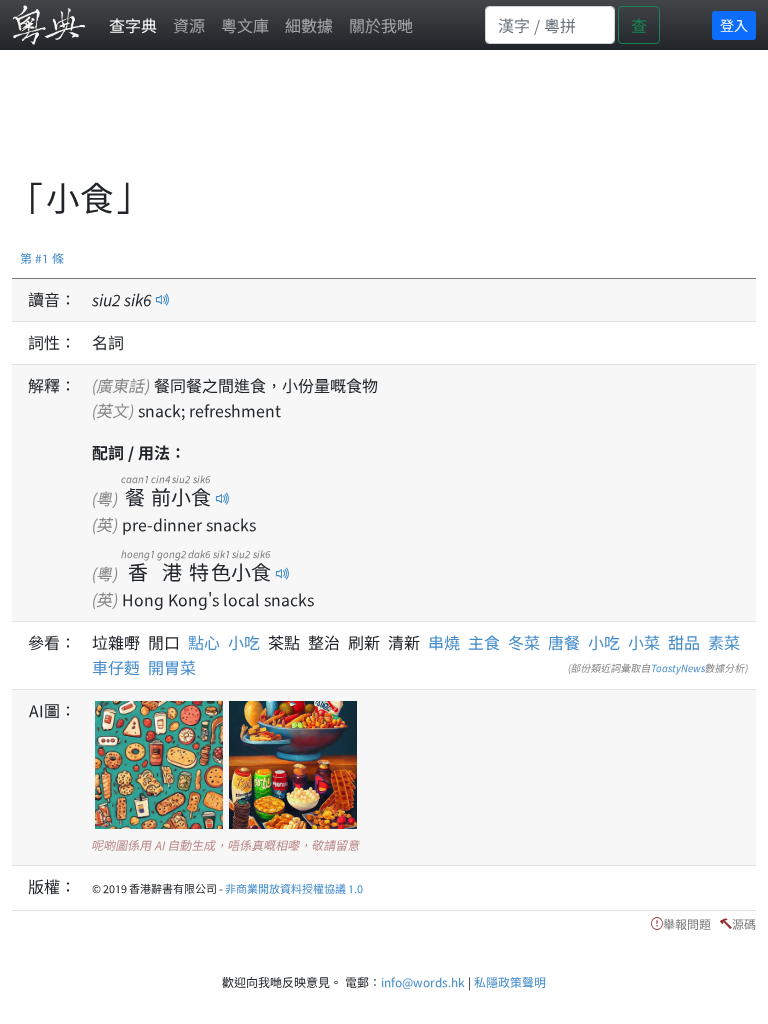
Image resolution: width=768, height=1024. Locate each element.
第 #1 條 (42, 257)
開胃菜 (172, 667)
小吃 (248, 642)
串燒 (444, 642)
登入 (734, 25)
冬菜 (524, 642)
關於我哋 (381, 25)
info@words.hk (423, 981)
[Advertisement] (376, 125)
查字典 (133, 25)
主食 (484, 642)
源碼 (744, 923)
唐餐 (564, 642)
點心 (208, 642)
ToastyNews (678, 667)
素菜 (724, 642)
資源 (189, 25)
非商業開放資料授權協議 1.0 (294, 888)
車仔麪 (116, 667)
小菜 (644, 642)
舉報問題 (687, 923)
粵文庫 (245, 25)
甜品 (684, 642)
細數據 (309, 25)
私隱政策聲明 (510, 981)
